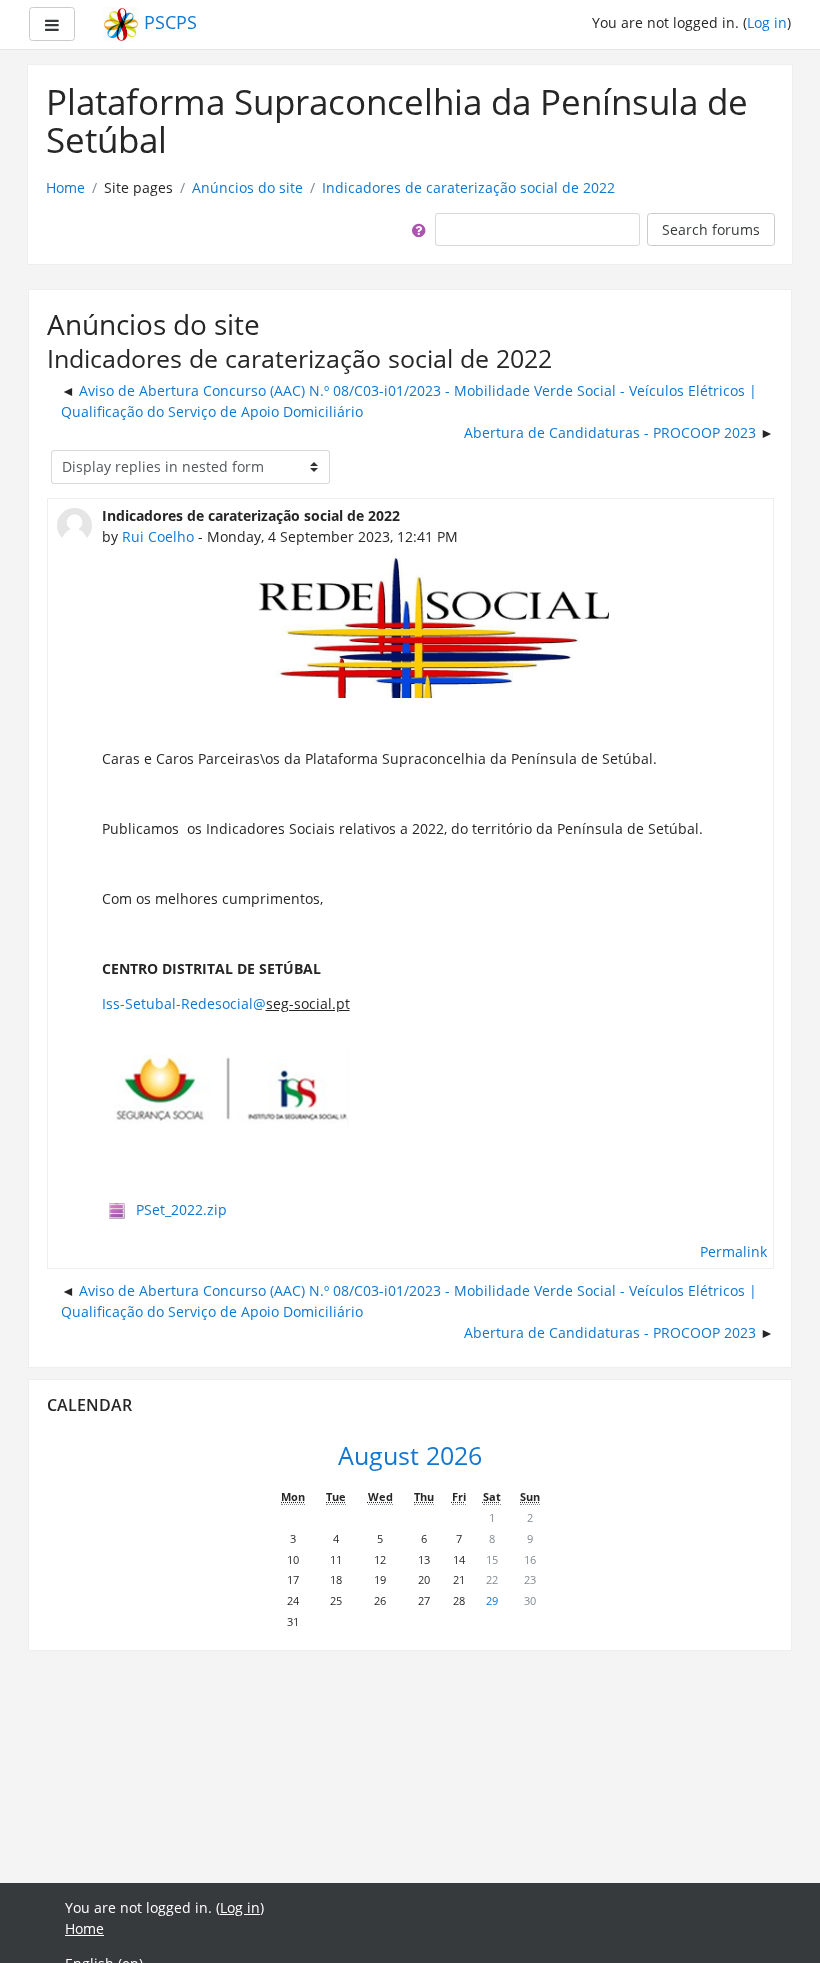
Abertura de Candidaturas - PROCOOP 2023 (610, 432)
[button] (415, 229)
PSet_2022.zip (181, 1209)
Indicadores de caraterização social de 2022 (468, 187)
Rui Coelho (158, 536)
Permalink (733, 1251)
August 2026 (410, 1455)
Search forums (711, 229)
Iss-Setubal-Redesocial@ (184, 1003)
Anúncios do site (247, 187)
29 (492, 1600)
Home (65, 187)
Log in (767, 22)
